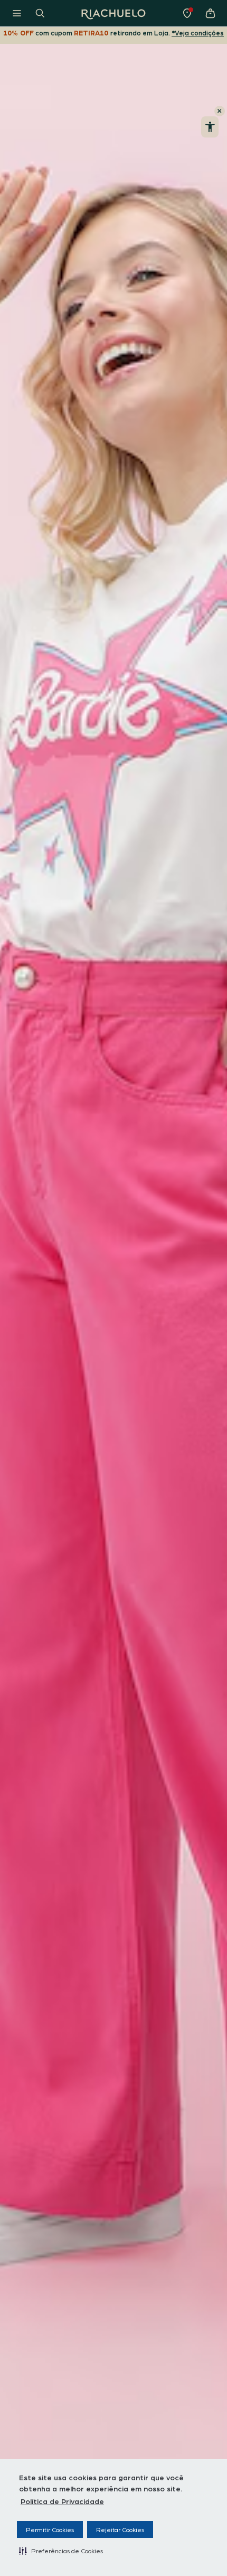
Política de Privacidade (62, 2501)
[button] (61, 2551)
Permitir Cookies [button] (50, 2529)
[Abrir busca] (40, 13)
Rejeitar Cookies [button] (120, 2529)
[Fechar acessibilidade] (220, 111)
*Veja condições (198, 33)
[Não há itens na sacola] (210, 13)
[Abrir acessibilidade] (210, 127)
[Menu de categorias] (17, 13)
